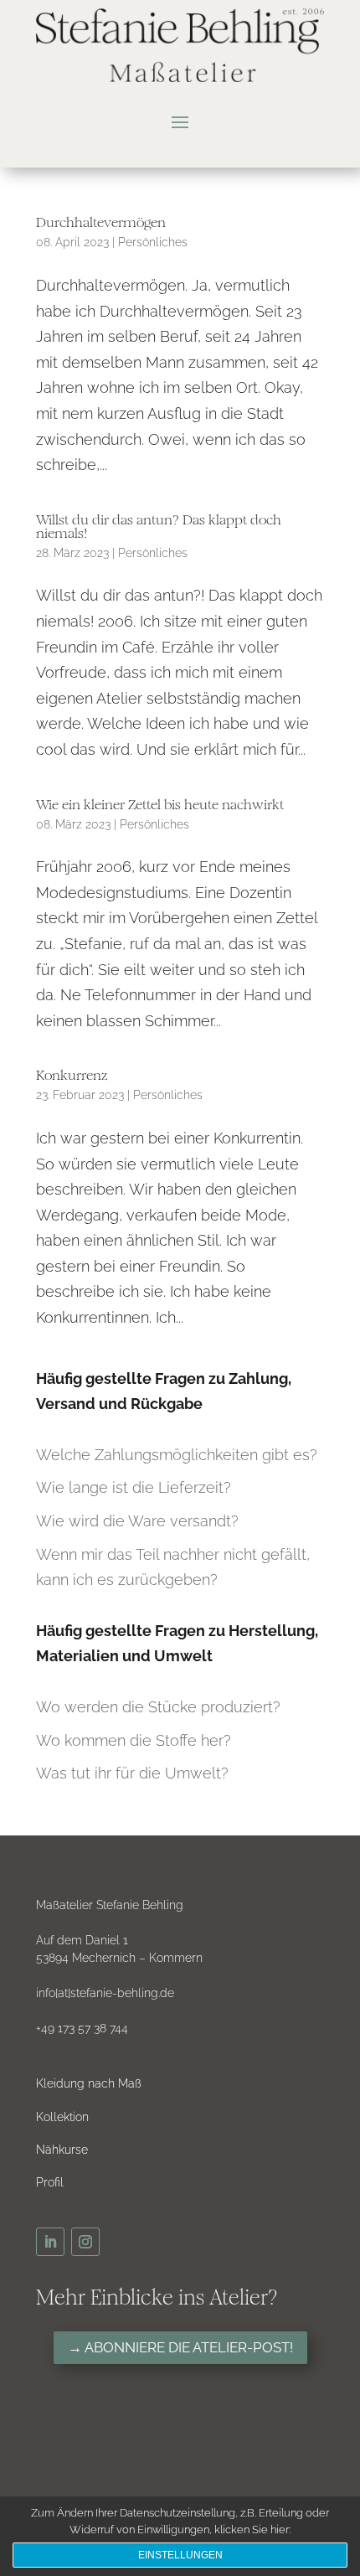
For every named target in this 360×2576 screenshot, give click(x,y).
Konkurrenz (72, 1075)
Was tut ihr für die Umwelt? (132, 1773)
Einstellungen (180, 2555)
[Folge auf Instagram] (85, 2242)
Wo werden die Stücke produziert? (158, 1707)
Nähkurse (62, 2150)
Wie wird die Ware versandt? (137, 1521)
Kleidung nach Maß (89, 2083)
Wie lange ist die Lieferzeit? (134, 1487)
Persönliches (153, 242)
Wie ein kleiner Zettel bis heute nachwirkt (160, 805)
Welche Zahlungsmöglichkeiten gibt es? (177, 1455)
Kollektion (62, 2117)
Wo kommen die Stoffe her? (134, 1740)
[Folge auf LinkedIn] (50, 2242)
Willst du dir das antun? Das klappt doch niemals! (159, 527)
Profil (50, 2182)
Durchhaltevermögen (101, 222)
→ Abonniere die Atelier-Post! (180, 2347)
